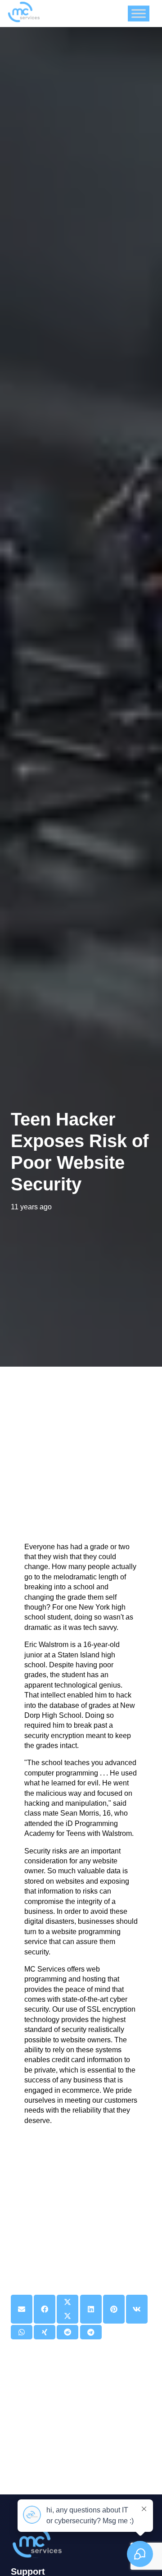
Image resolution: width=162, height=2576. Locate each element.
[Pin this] (114, 2309)
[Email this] (22, 2309)
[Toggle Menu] (139, 13)
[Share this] (45, 2309)
